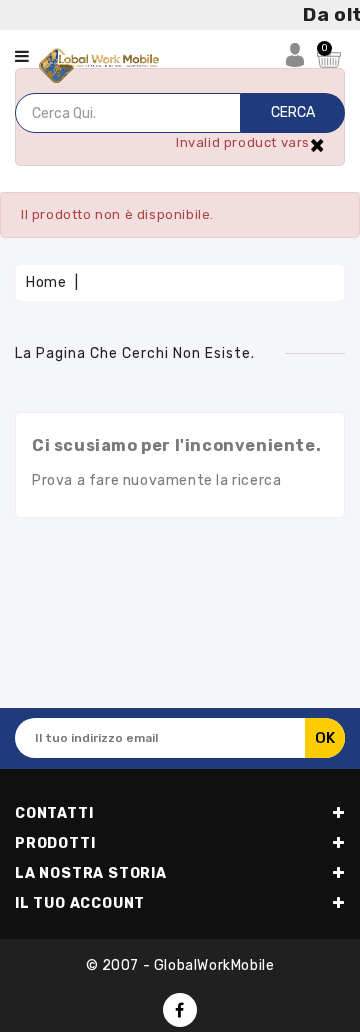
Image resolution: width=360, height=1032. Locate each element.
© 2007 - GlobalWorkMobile (180, 965)
